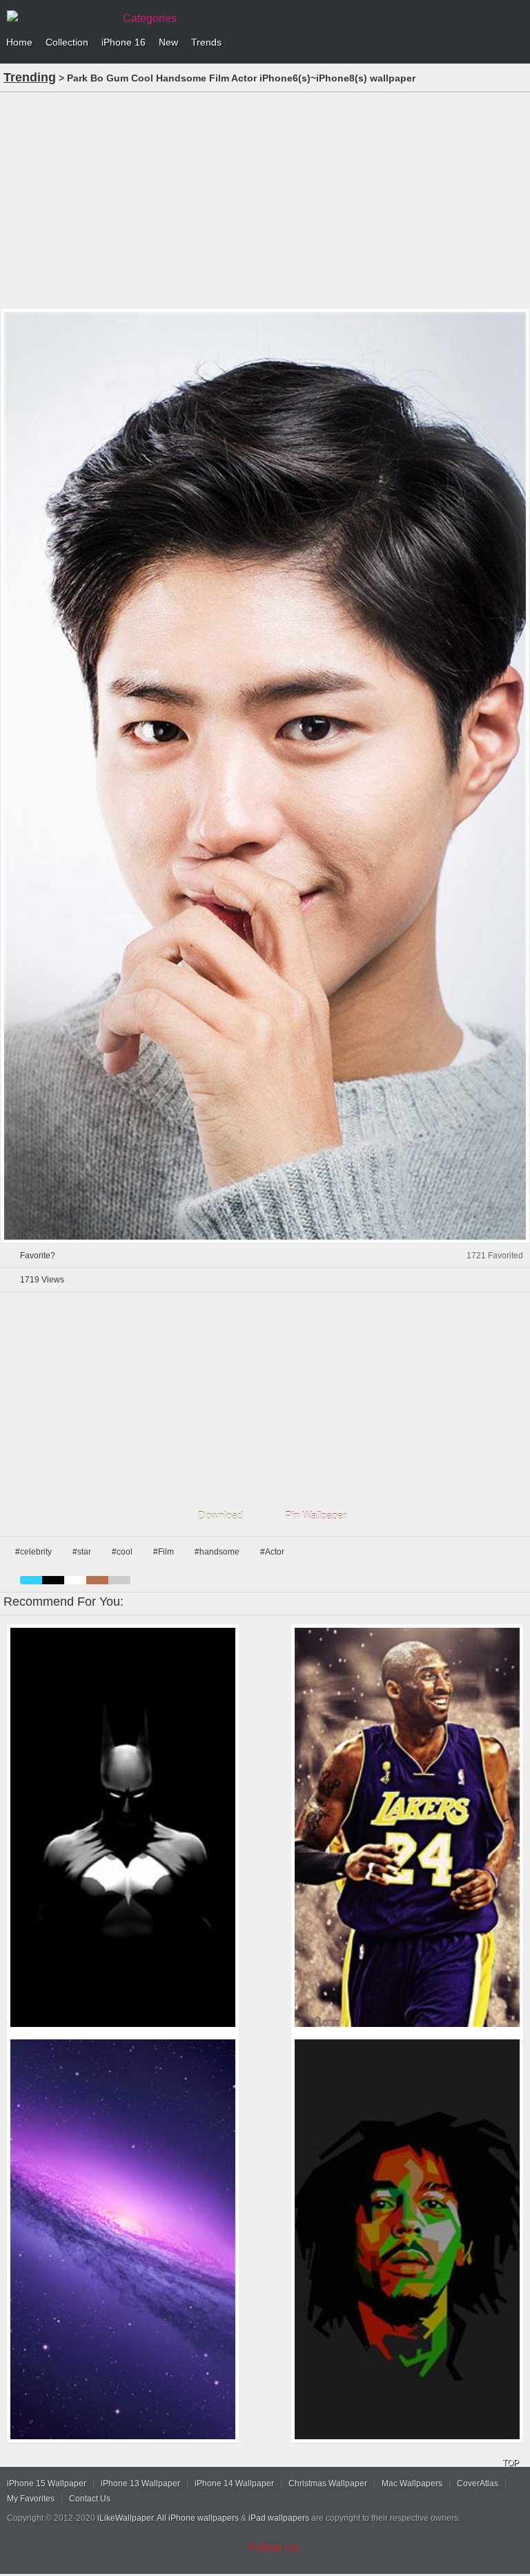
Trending (30, 77)
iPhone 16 (124, 42)
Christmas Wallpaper (328, 2483)
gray (119, 1580)
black (53, 1580)
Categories (150, 18)
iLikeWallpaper (125, 2518)
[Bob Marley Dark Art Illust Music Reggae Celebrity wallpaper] (407, 2239)
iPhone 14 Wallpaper (234, 2483)
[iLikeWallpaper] (59, 17)
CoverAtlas (478, 2483)
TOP (511, 2463)
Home (19, 42)
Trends (206, 42)
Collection (67, 42)
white (75, 1580)
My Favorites (31, 2499)
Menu (516, 43)
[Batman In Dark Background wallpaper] (123, 1828)
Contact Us (90, 2499)
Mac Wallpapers (412, 2483)
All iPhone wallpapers (198, 2518)
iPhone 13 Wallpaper (140, 2483)
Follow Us (274, 2547)
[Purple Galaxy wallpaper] (123, 2239)
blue (31, 1580)
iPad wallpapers (279, 2518)
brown (97, 1580)
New (168, 42)
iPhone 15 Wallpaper (47, 2483)
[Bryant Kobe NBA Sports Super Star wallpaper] (407, 1828)
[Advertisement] (265, 199)
